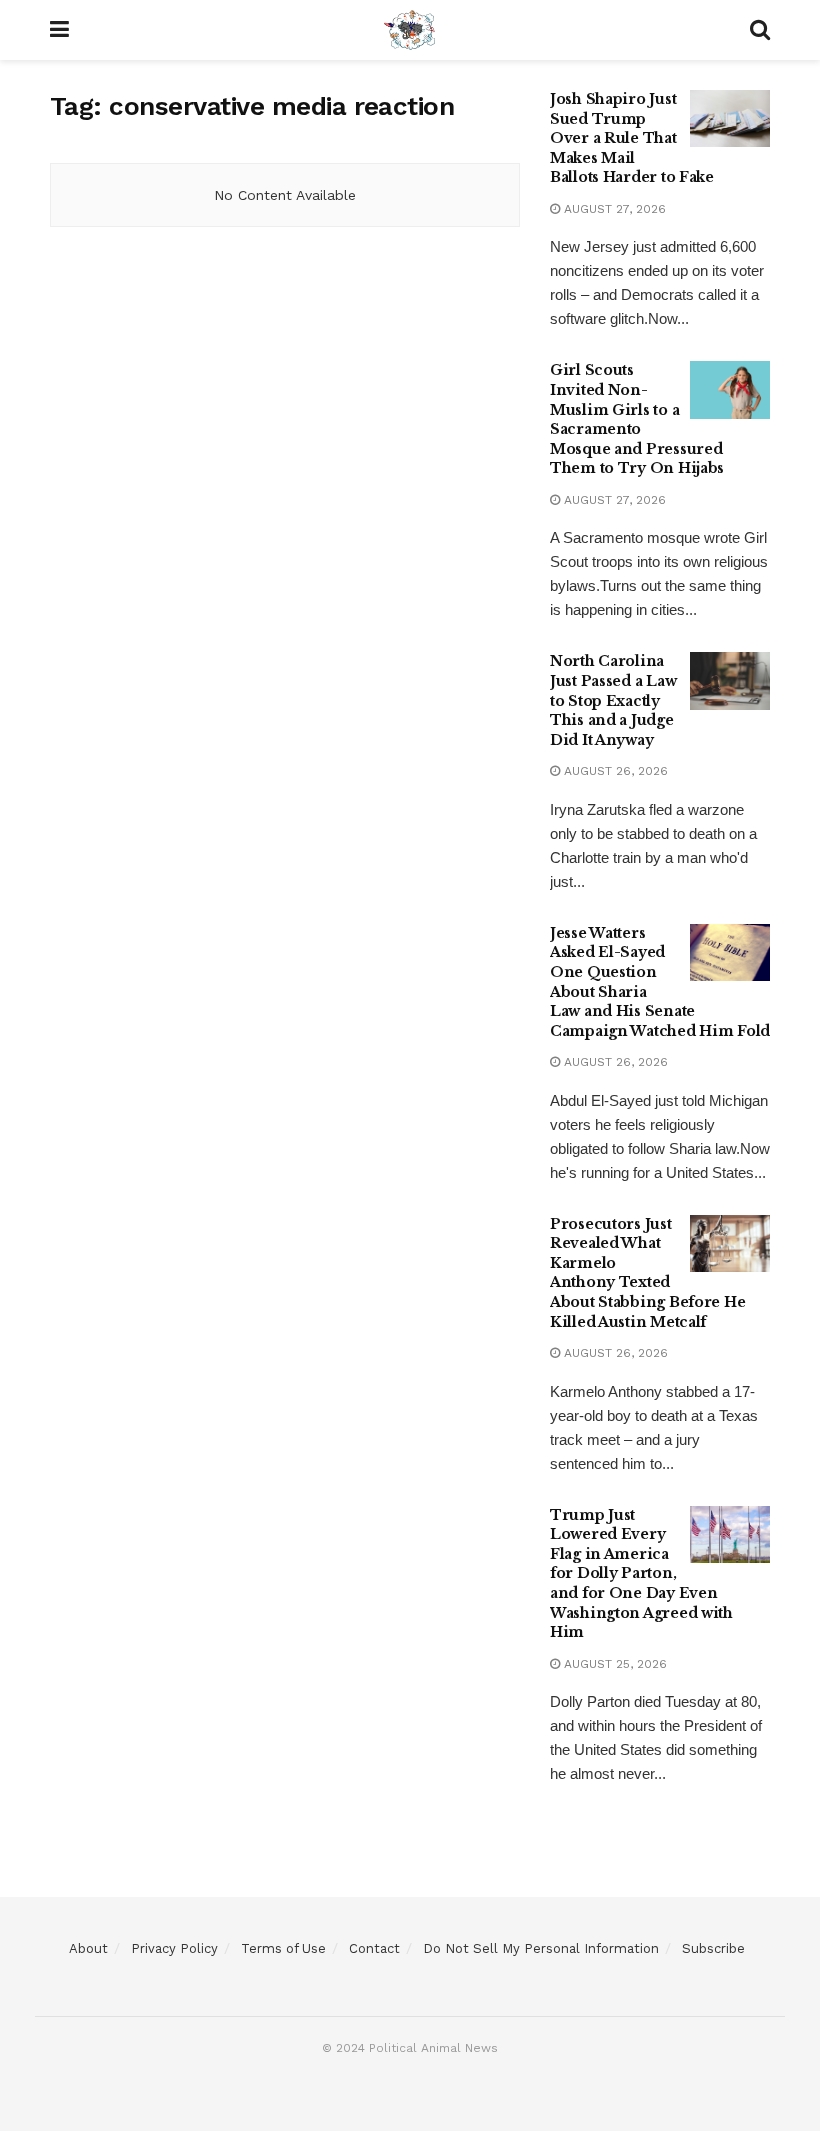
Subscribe (713, 1948)
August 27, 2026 (613, 209)
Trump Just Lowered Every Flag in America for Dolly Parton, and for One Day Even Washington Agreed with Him (641, 1574)
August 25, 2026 (613, 1664)
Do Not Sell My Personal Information (541, 1948)
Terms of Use (283, 1948)
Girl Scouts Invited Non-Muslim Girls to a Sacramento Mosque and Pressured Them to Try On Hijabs (637, 419)
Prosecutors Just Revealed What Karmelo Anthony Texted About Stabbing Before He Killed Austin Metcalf (647, 1273)
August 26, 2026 (614, 771)
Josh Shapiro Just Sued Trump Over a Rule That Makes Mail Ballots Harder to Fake (632, 138)
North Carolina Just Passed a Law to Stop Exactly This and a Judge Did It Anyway (613, 700)
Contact (374, 1948)
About (88, 1948)
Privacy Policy (174, 1948)
